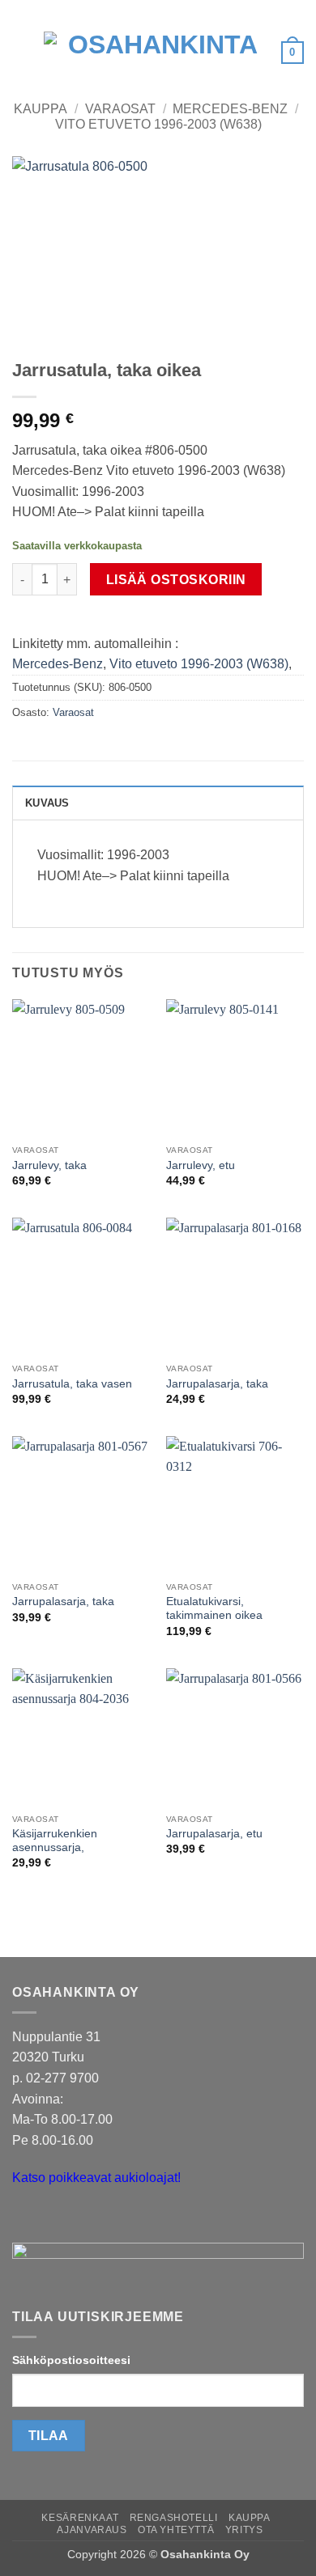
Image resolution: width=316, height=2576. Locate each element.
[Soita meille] (56, 2219)
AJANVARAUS (92, 2530)
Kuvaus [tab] (47, 803)
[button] (22, 52)
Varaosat (120, 109)
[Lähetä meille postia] (27, 2219)
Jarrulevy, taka (49, 1165)
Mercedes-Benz (230, 109)
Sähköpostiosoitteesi (71, 2360)
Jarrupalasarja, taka (217, 1384)
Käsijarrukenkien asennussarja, (55, 1841)
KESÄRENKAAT (80, 2518)
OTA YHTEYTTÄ (176, 2530)
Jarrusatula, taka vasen (72, 1384)
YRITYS (244, 2530)
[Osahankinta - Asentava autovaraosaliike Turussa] (156, 53)
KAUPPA (250, 2518)
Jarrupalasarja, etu (214, 1834)
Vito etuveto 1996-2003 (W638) (158, 124)
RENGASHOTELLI (174, 2518)
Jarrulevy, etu (201, 1165)
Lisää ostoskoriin (176, 580)
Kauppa (41, 109)
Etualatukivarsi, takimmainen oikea (214, 1609)
